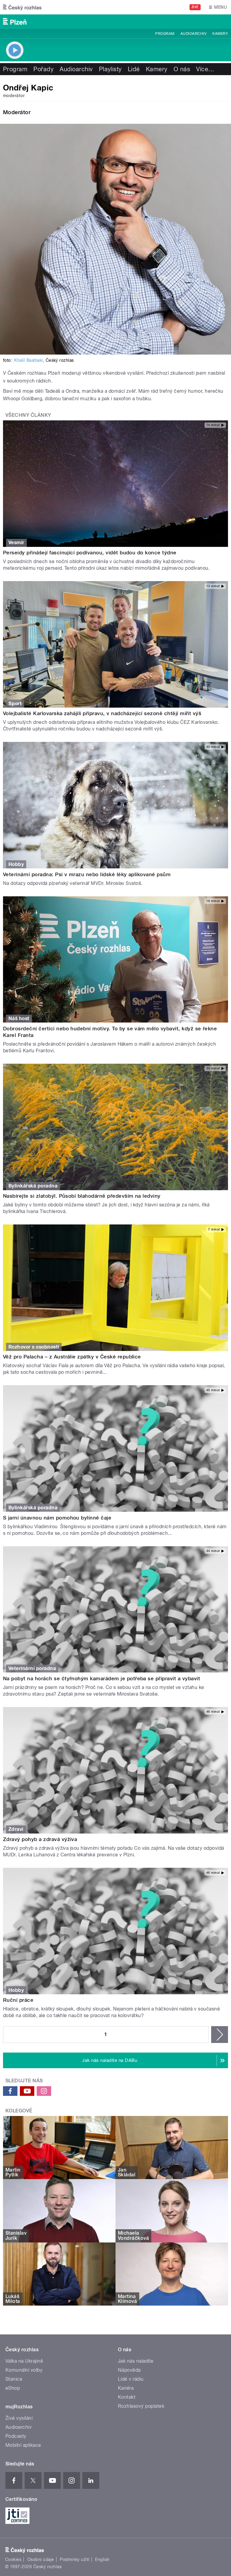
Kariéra (126, 2388)
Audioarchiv (193, 34)
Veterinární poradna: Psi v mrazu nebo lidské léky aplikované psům (87, 874)
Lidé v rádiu (131, 2379)
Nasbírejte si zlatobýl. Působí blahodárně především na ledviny (82, 1196)
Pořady (43, 69)
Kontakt (127, 2397)
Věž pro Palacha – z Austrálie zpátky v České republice (72, 1357)
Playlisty (110, 69)
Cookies (13, 2559)
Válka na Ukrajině (24, 2361)
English (102, 2559)
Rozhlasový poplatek (141, 2406)
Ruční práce (18, 2000)
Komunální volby (24, 2370)
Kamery (220, 34)
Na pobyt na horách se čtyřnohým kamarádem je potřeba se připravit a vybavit (102, 1678)
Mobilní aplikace (23, 2445)
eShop (13, 2388)
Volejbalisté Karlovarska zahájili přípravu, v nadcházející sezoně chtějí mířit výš (102, 713)
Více (205, 69)
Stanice (14, 2379)
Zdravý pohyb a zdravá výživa (40, 1839)
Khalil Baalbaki (28, 360)
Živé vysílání (19, 2418)
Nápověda (129, 2370)
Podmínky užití (75, 2559)
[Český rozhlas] (22, 7)
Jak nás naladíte (136, 2361)
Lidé (134, 69)
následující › (220, 2035)
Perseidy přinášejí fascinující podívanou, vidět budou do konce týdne (90, 553)
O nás (182, 69)
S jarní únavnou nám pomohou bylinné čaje (57, 1518)
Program (165, 34)
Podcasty (16, 2436)
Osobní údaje (41, 2559)
